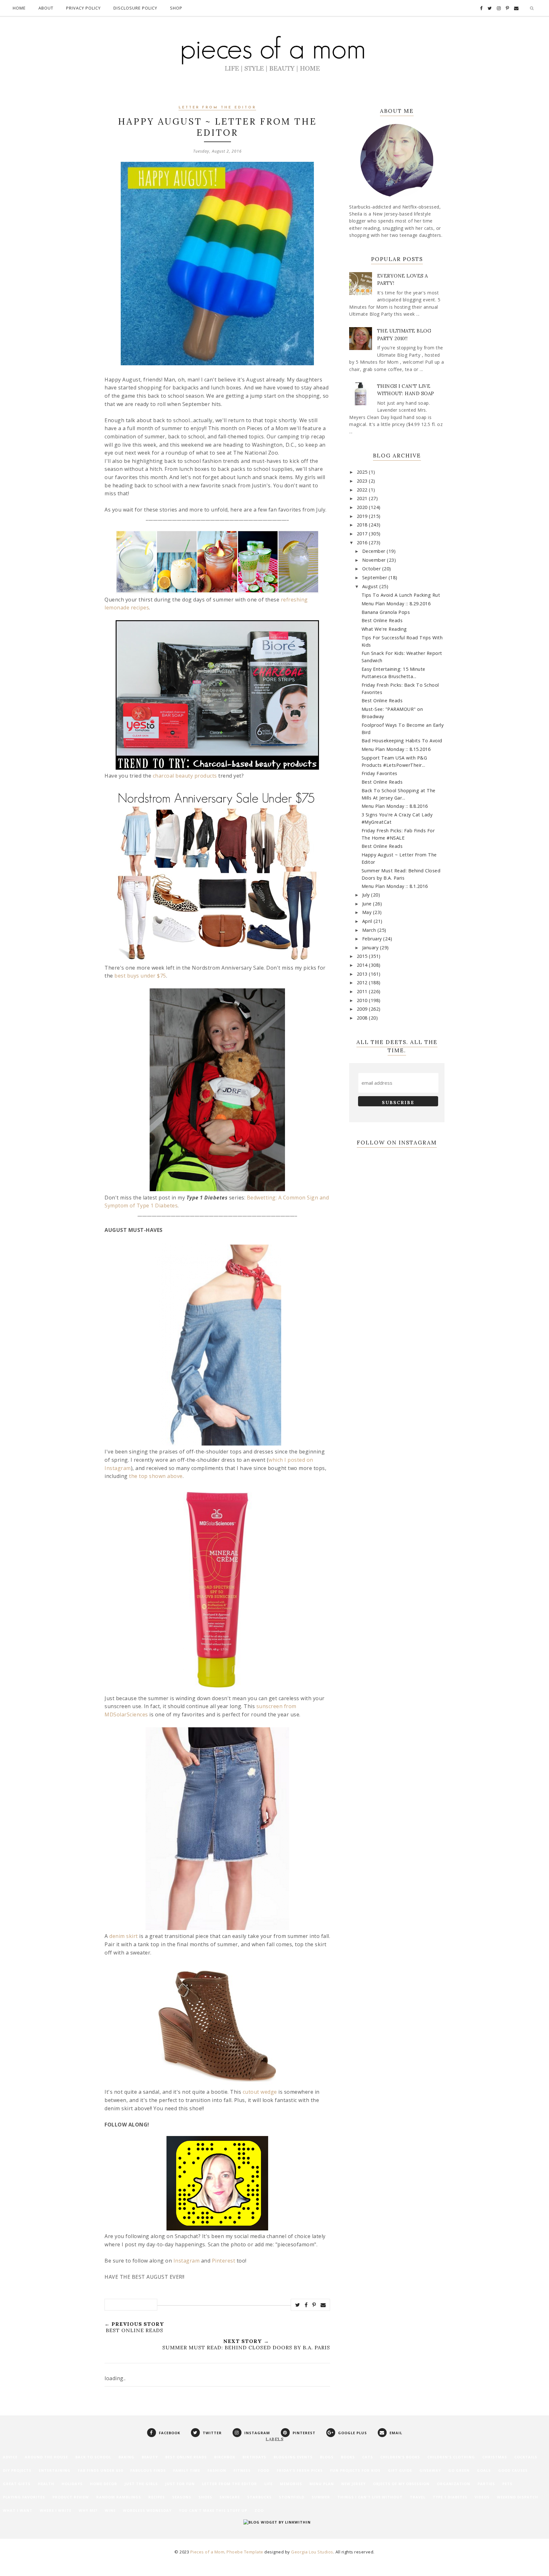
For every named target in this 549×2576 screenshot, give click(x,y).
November (375, 560)
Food (264, 2470)
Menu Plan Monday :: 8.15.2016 (396, 749)
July (367, 895)
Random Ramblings (119, 2497)
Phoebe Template (245, 2552)
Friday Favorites (380, 773)
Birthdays (254, 2457)
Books (348, 2457)
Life (268, 2484)
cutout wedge (260, 2092)
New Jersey (353, 2484)
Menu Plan (322, 2484)
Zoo (259, 2510)
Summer (321, 2497)
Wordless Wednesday (147, 2510)
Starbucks (259, 2497)
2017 (363, 534)
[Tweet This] (298, 2305)
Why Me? (88, 2510)
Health (46, 2484)
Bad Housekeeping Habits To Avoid (402, 741)
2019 (363, 516)
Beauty (150, 2457)
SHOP (176, 8)
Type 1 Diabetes (450, 2497)
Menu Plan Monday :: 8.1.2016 (395, 886)
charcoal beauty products (185, 776)
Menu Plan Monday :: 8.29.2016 (396, 604)
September (375, 577)
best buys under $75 (140, 976)
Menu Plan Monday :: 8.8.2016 (395, 806)
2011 (363, 991)
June (368, 904)
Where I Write (56, 2510)
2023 (363, 481)
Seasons (182, 2497)
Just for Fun (180, 2484)
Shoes (205, 2497)
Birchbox (225, 2457)
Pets (507, 2484)
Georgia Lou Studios (312, 2552)
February (373, 939)
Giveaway (430, 2470)
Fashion (217, 2470)
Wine (110, 2510)
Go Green (459, 2470)
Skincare (230, 2497)
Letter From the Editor (217, 108)
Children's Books (400, 2457)
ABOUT (46, 8)
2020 (363, 507)
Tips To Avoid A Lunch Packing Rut (401, 595)
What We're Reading (384, 629)
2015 (363, 956)
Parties (486, 2484)
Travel (418, 2497)
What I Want (18, 2510)
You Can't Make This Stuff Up (213, 2510)
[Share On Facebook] (306, 2305)
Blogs (327, 2457)
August (371, 586)
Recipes (157, 2497)
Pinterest (224, 2261)
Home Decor (104, 2484)
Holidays (72, 2484)
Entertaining (55, 2470)
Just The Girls (141, 2484)
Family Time (187, 2470)
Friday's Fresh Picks (300, 2470)
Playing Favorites (24, 2497)
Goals (484, 2470)
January (371, 948)
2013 (363, 974)
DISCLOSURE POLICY (135, 8)
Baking (126, 2457)
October (372, 569)
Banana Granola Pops (386, 612)
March (370, 930)
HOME (19, 8)
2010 (363, 1000)
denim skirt (124, 1936)
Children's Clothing (451, 2457)
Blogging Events (293, 2457)
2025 (363, 472)
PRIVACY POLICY (83, 8)
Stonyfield (292, 2497)
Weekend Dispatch (518, 2497)
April (368, 921)
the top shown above (156, 1476)
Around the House (46, 2457)
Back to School (93, 2457)
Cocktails (526, 2457)
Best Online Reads (382, 620)
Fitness (242, 2470)
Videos (482, 2497)
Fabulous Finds (148, 2470)
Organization (454, 2484)
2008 (363, 1018)
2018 (363, 525)
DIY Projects (17, 2470)
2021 (363, 498)
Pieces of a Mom (207, 2552)
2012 (363, 982)
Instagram (187, 2261)
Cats (368, 2457)
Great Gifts (17, 2484)
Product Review (71, 2497)
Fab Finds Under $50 (100, 2470)
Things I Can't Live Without (370, 2497)
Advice (10, 2457)
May (368, 912)
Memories (291, 2484)
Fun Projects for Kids (355, 2470)
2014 (363, 965)
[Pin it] (314, 2305)
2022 (363, 490)
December (375, 551)
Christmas (495, 2457)
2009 (363, 1009)
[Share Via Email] (323, 2305)
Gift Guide (400, 2470)
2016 (363, 543)
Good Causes (513, 2470)
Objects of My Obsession (401, 2484)
